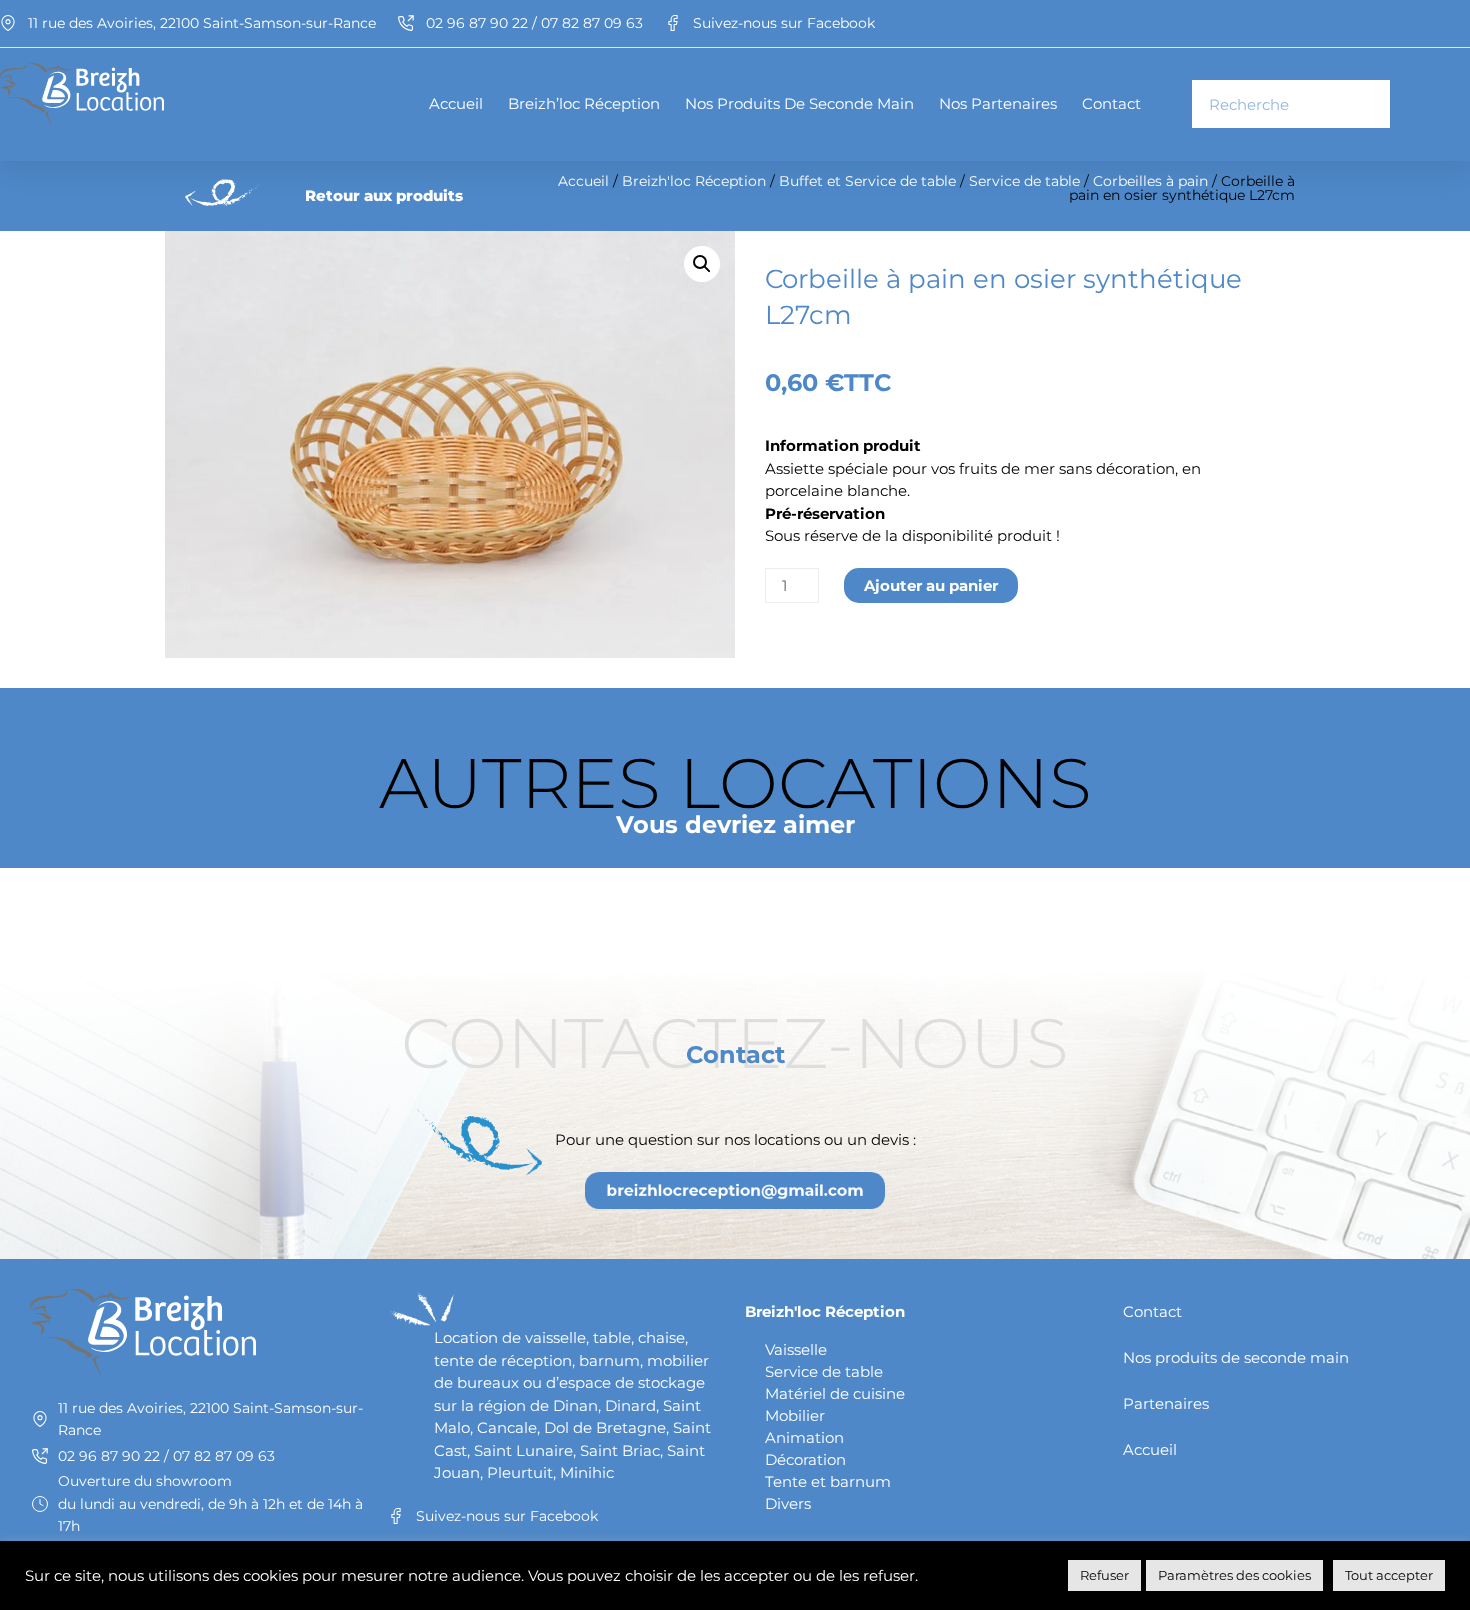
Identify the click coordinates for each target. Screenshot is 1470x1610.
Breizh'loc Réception (694, 181)
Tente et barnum (828, 1481)
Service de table (1024, 181)
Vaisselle (796, 1349)
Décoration (805, 1459)
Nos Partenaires (998, 103)
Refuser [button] (1104, 1575)
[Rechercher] (1365, 104)
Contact (1111, 103)
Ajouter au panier (931, 585)
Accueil (456, 103)
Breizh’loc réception (584, 103)
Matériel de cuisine (835, 1393)
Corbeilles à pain (1150, 181)
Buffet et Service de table (867, 181)
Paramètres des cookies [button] (1234, 1575)
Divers (788, 1503)
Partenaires (1166, 1403)
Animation (804, 1437)
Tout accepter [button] (1389, 1575)
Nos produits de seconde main (799, 103)
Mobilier (795, 1415)
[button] (702, 264)
